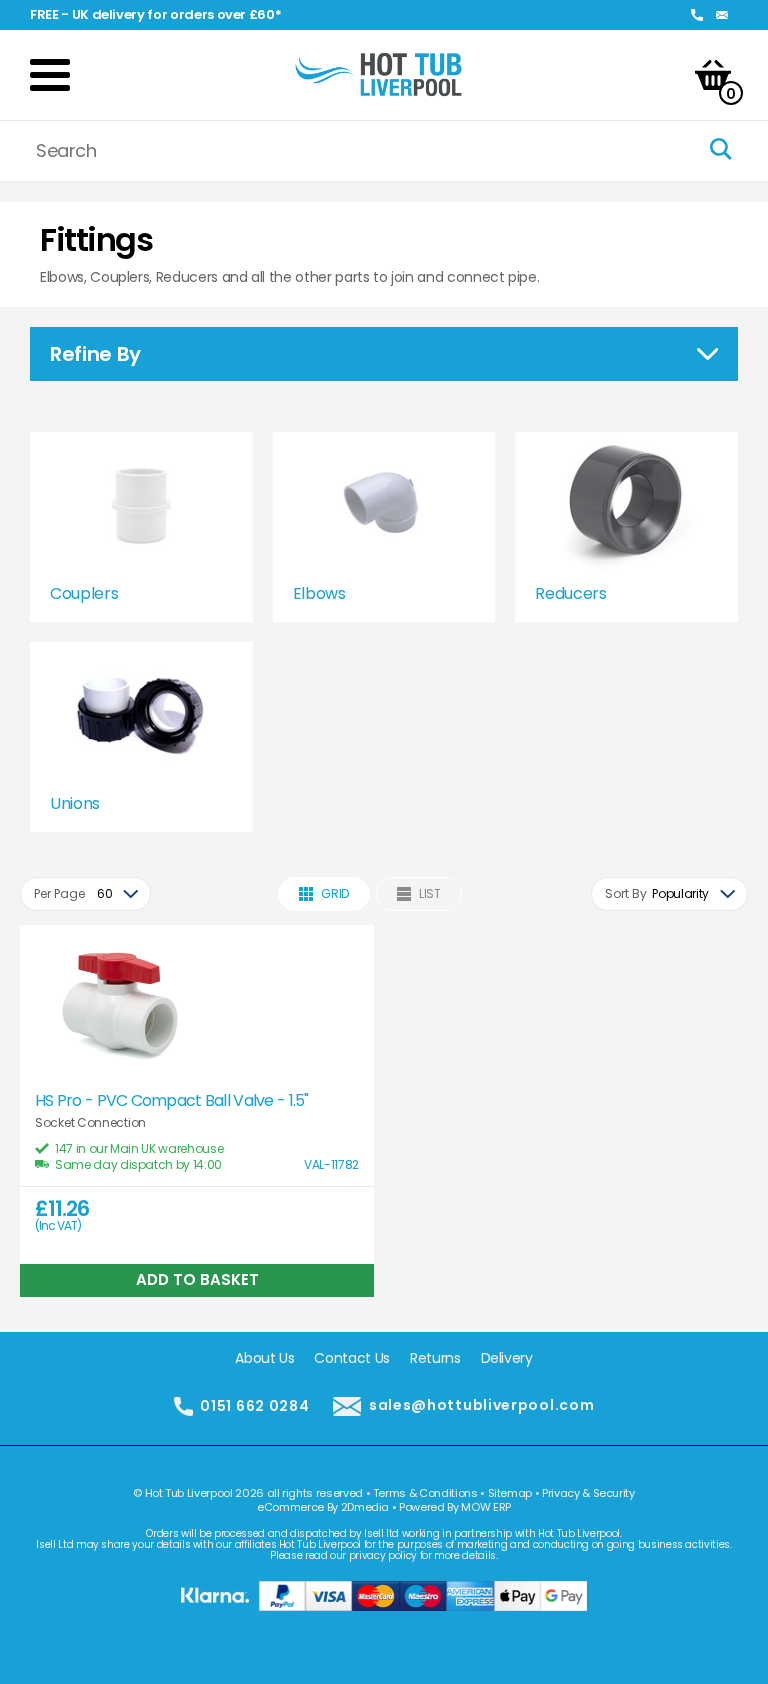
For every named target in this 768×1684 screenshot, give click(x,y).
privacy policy (383, 1555)
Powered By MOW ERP (455, 1507)
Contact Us (352, 1358)
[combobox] (85, 894)
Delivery (507, 1358)
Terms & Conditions (425, 1493)
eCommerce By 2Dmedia (323, 1507)
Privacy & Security (588, 1493)
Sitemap (510, 1493)
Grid (335, 893)
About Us (264, 1358)
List (430, 893)
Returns (435, 1358)
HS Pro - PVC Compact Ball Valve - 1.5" (172, 1101)
